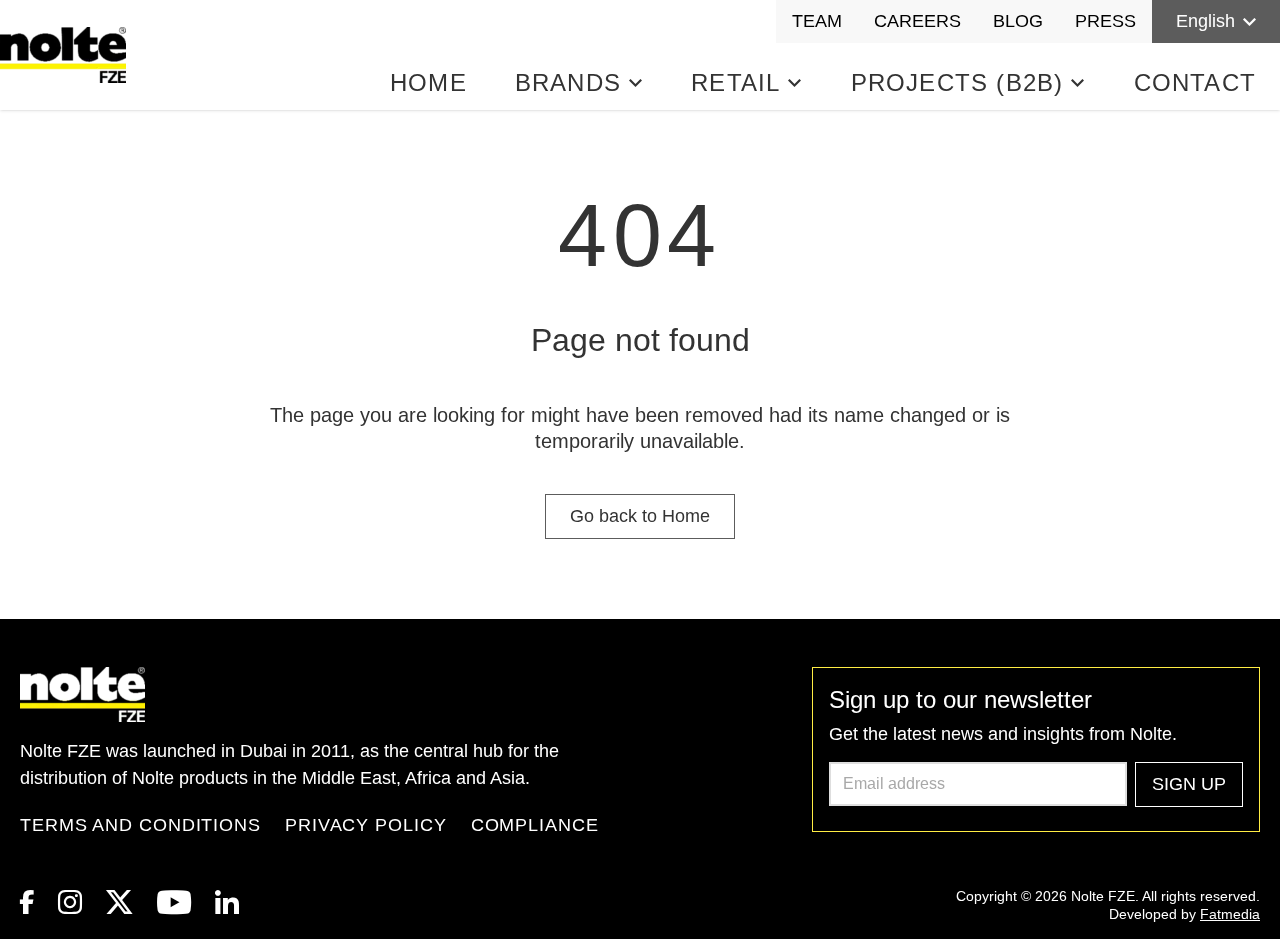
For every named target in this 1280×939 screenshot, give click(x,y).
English (1205, 21)
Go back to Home (640, 516)
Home (428, 82)
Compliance (535, 825)
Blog (1018, 21)
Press (1105, 21)
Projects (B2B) (957, 82)
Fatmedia (1230, 914)
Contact (1195, 82)
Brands (568, 82)
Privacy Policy (366, 825)
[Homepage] (67, 55)
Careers (917, 21)
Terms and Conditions (140, 825)
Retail (735, 82)
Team (817, 21)
